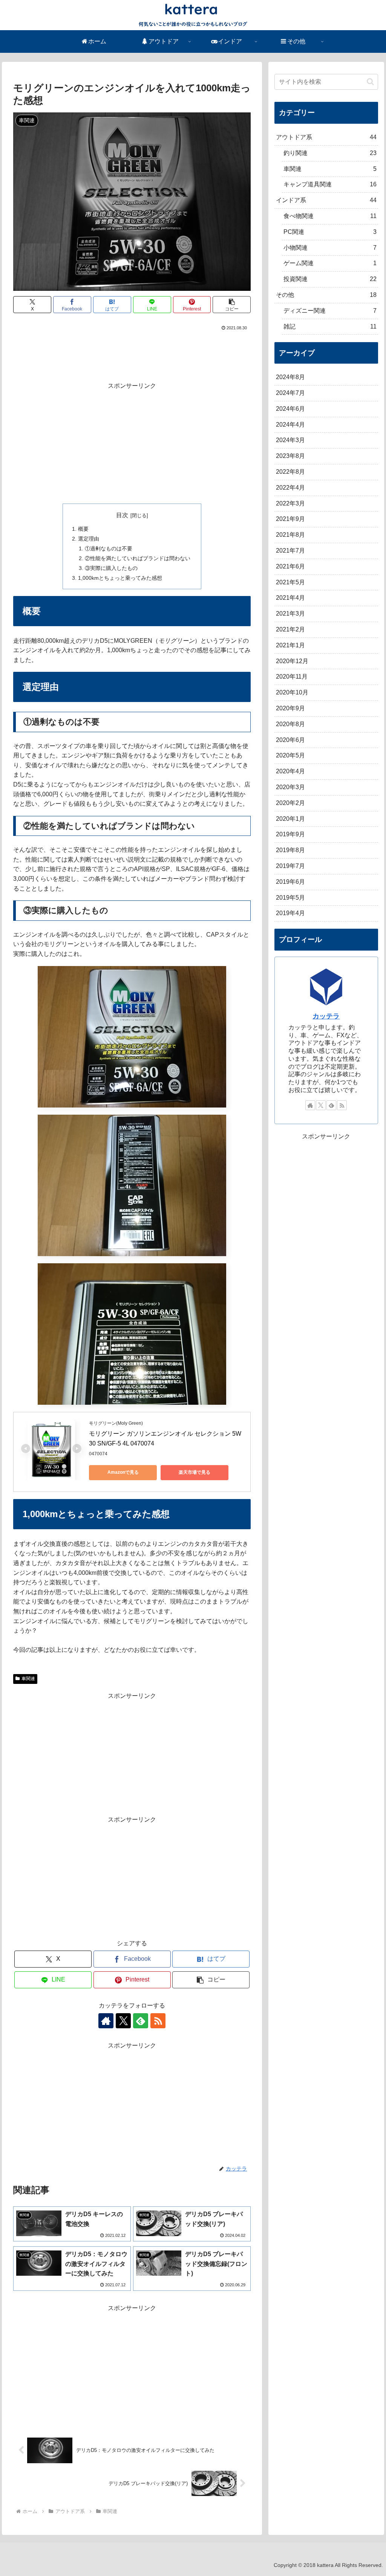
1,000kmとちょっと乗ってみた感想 (120, 578)
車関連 (28, 1679)
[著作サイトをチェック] (106, 2021)
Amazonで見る (123, 1472)
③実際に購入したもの (111, 568)
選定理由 (89, 539)
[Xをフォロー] (123, 2021)
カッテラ (326, 1016)
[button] (232, 305)
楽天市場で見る (195, 1472)
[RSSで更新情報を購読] (158, 2021)
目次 (122, 515)
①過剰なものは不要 (109, 548)
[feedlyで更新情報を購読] (141, 2021)
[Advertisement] (132, 355)
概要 (83, 529)
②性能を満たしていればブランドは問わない (138, 558)
